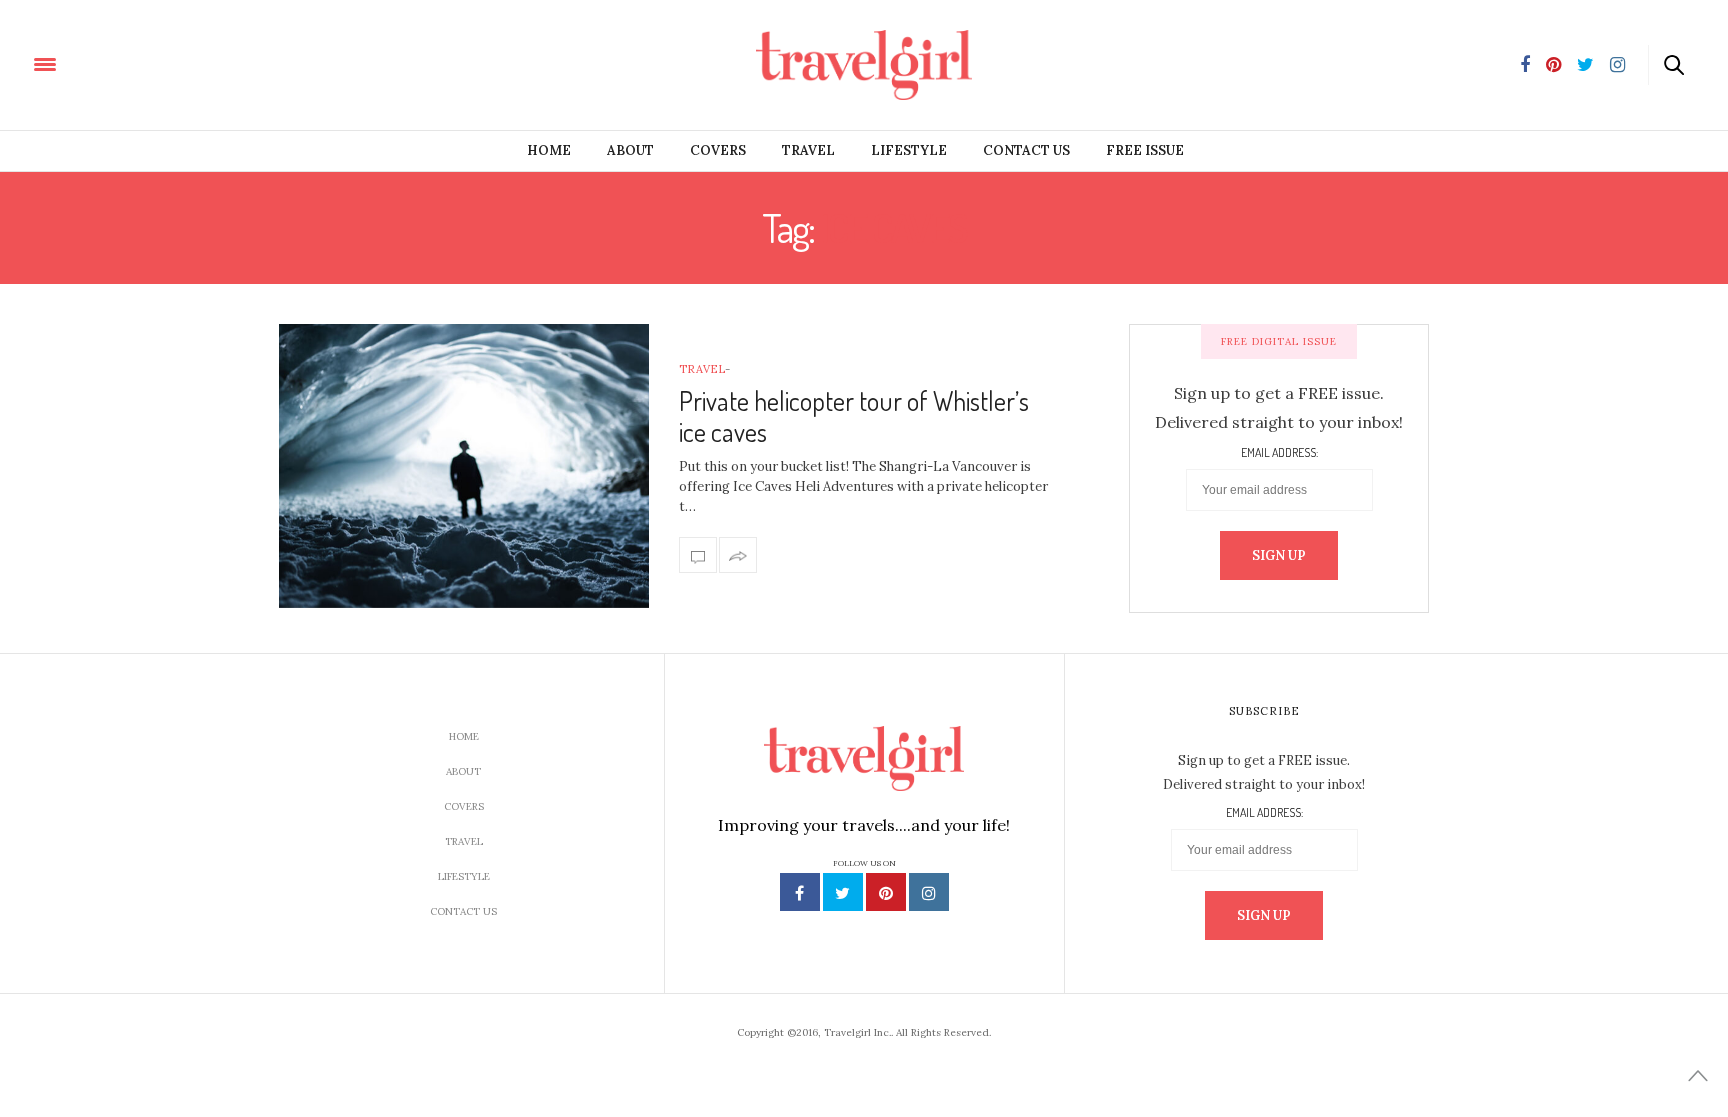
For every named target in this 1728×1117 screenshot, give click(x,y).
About (630, 150)
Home (549, 150)
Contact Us (1026, 150)
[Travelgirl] (135, 63)
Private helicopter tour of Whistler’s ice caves (854, 416)
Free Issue (1145, 150)
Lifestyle (909, 150)
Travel (808, 150)
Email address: (1279, 453)
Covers (718, 150)
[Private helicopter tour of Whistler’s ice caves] (464, 466)
